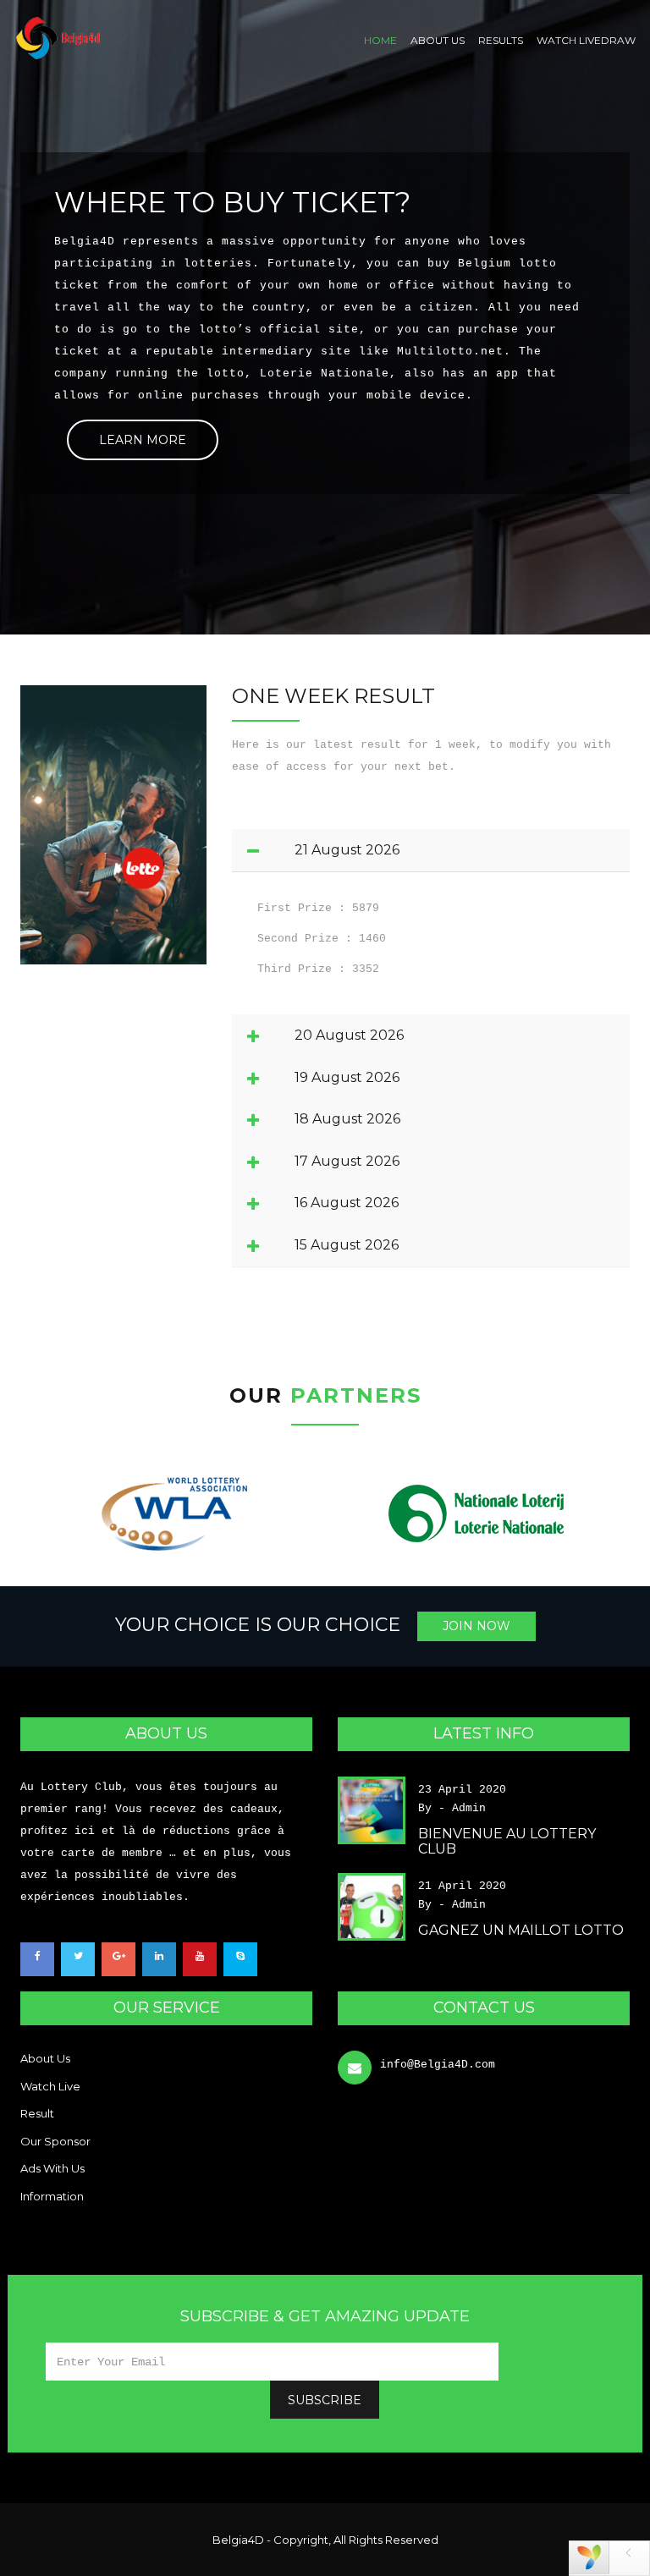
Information (52, 2196)
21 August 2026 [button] (347, 850)
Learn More (143, 440)
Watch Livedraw (586, 40)
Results (501, 40)
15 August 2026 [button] (347, 1245)
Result (37, 2113)
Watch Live (50, 2086)
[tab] (431, 850)
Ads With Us (52, 2168)
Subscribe (325, 2400)
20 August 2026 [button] (349, 1035)
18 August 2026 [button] (347, 1119)
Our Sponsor (55, 2141)
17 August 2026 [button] (347, 1162)
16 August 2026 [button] (347, 1203)
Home (380, 40)
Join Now (476, 1626)
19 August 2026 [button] (347, 1078)
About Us (438, 40)
